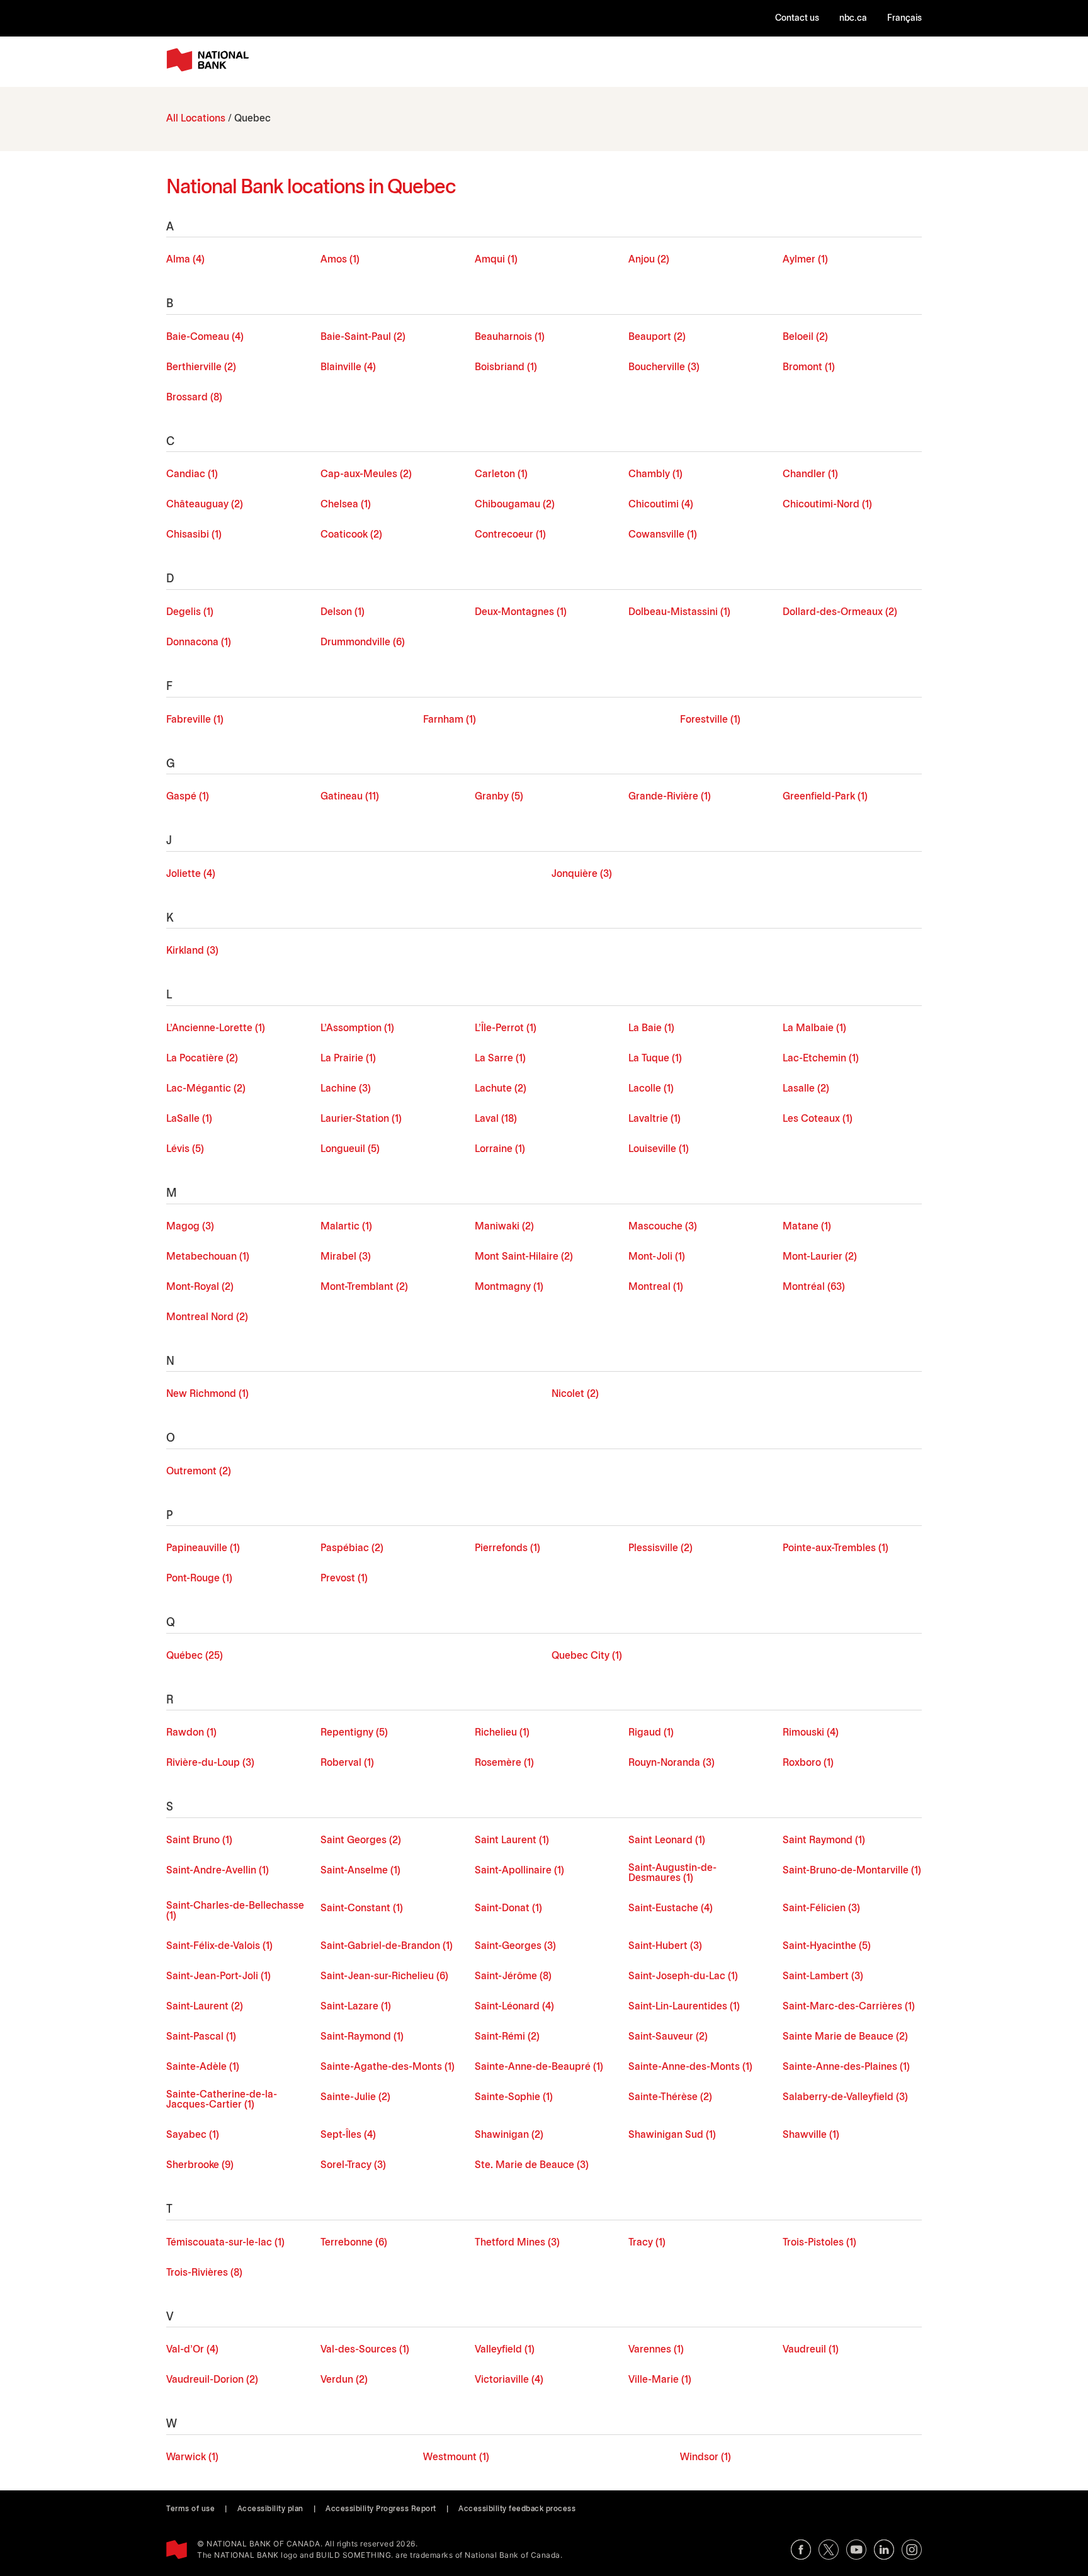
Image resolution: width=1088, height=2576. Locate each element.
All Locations (196, 119)
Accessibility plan (270, 2509)
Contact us (797, 19)
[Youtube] (856, 2550)
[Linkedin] (884, 2550)
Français (904, 19)
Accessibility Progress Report (381, 2509)
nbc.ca (853, 19)
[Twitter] (829, 2550)
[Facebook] (801, 2550)
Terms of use (190, 2509)
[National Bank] (210, 60)
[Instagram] (912, 2550)
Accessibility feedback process (517, 2509)
